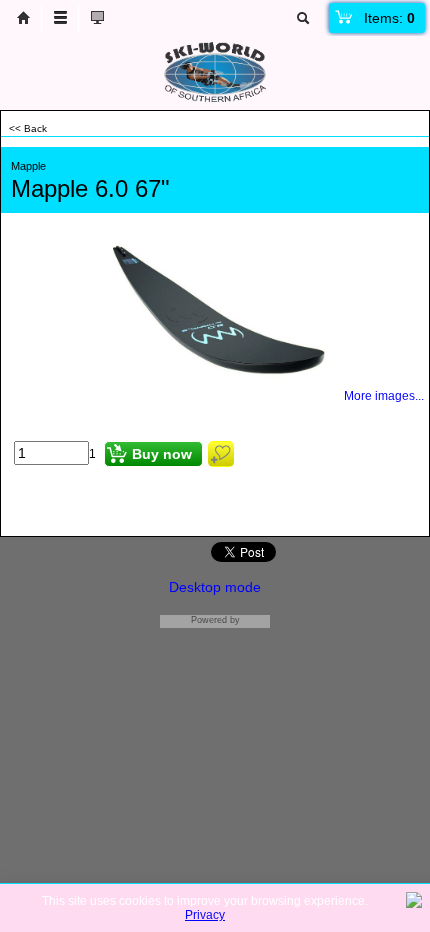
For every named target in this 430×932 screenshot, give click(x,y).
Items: (389, 18)
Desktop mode (215, 587)
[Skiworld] (214, 98)
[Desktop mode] (97, 18)
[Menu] (60, 18)
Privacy (205, 915)
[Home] (23, 18)
